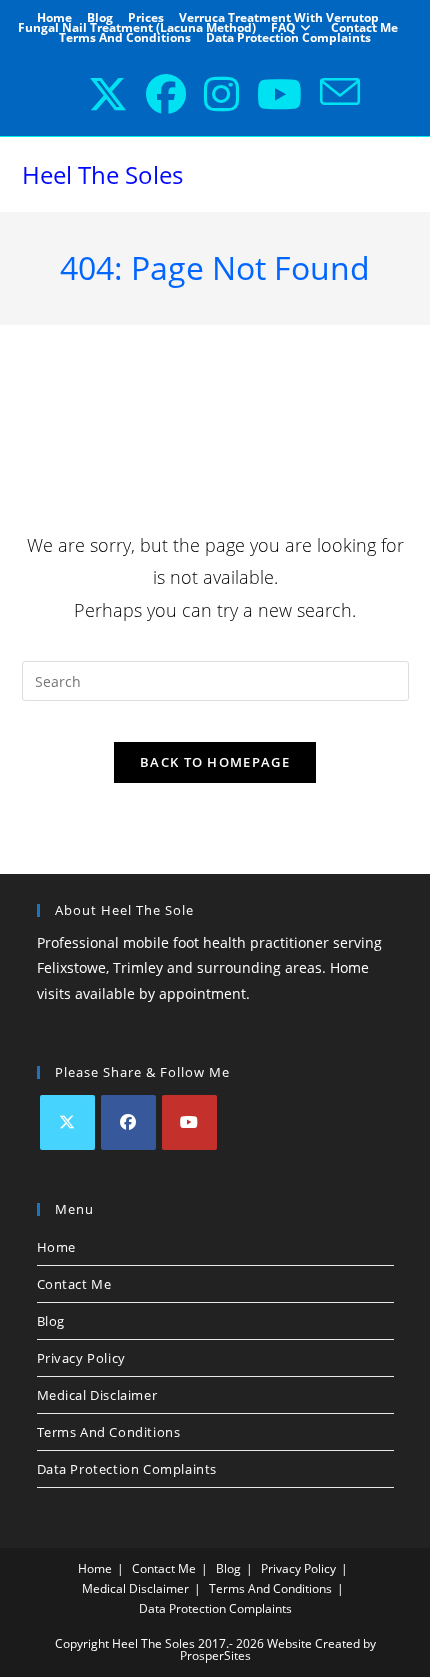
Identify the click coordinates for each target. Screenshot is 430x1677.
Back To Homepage (215, 762)
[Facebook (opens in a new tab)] (157, 94)
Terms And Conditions (125, 38)
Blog (100, 18)
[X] (67, 1122)
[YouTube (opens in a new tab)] (270, 94)
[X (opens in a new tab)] (99, 94)
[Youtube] (189, 1122)
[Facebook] (128, 1122)
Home (54, 18)
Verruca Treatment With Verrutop (279, 18)
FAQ (283, 28)
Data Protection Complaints (288, 38)
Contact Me (364, 28)
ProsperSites (215, 1655)
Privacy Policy (81, 1358)
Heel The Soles (102, 174)
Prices (146, 18)
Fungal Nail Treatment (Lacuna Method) (137, 28)
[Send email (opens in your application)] (331, 94)
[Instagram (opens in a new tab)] (212, 94)
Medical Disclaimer (97, 1395)
